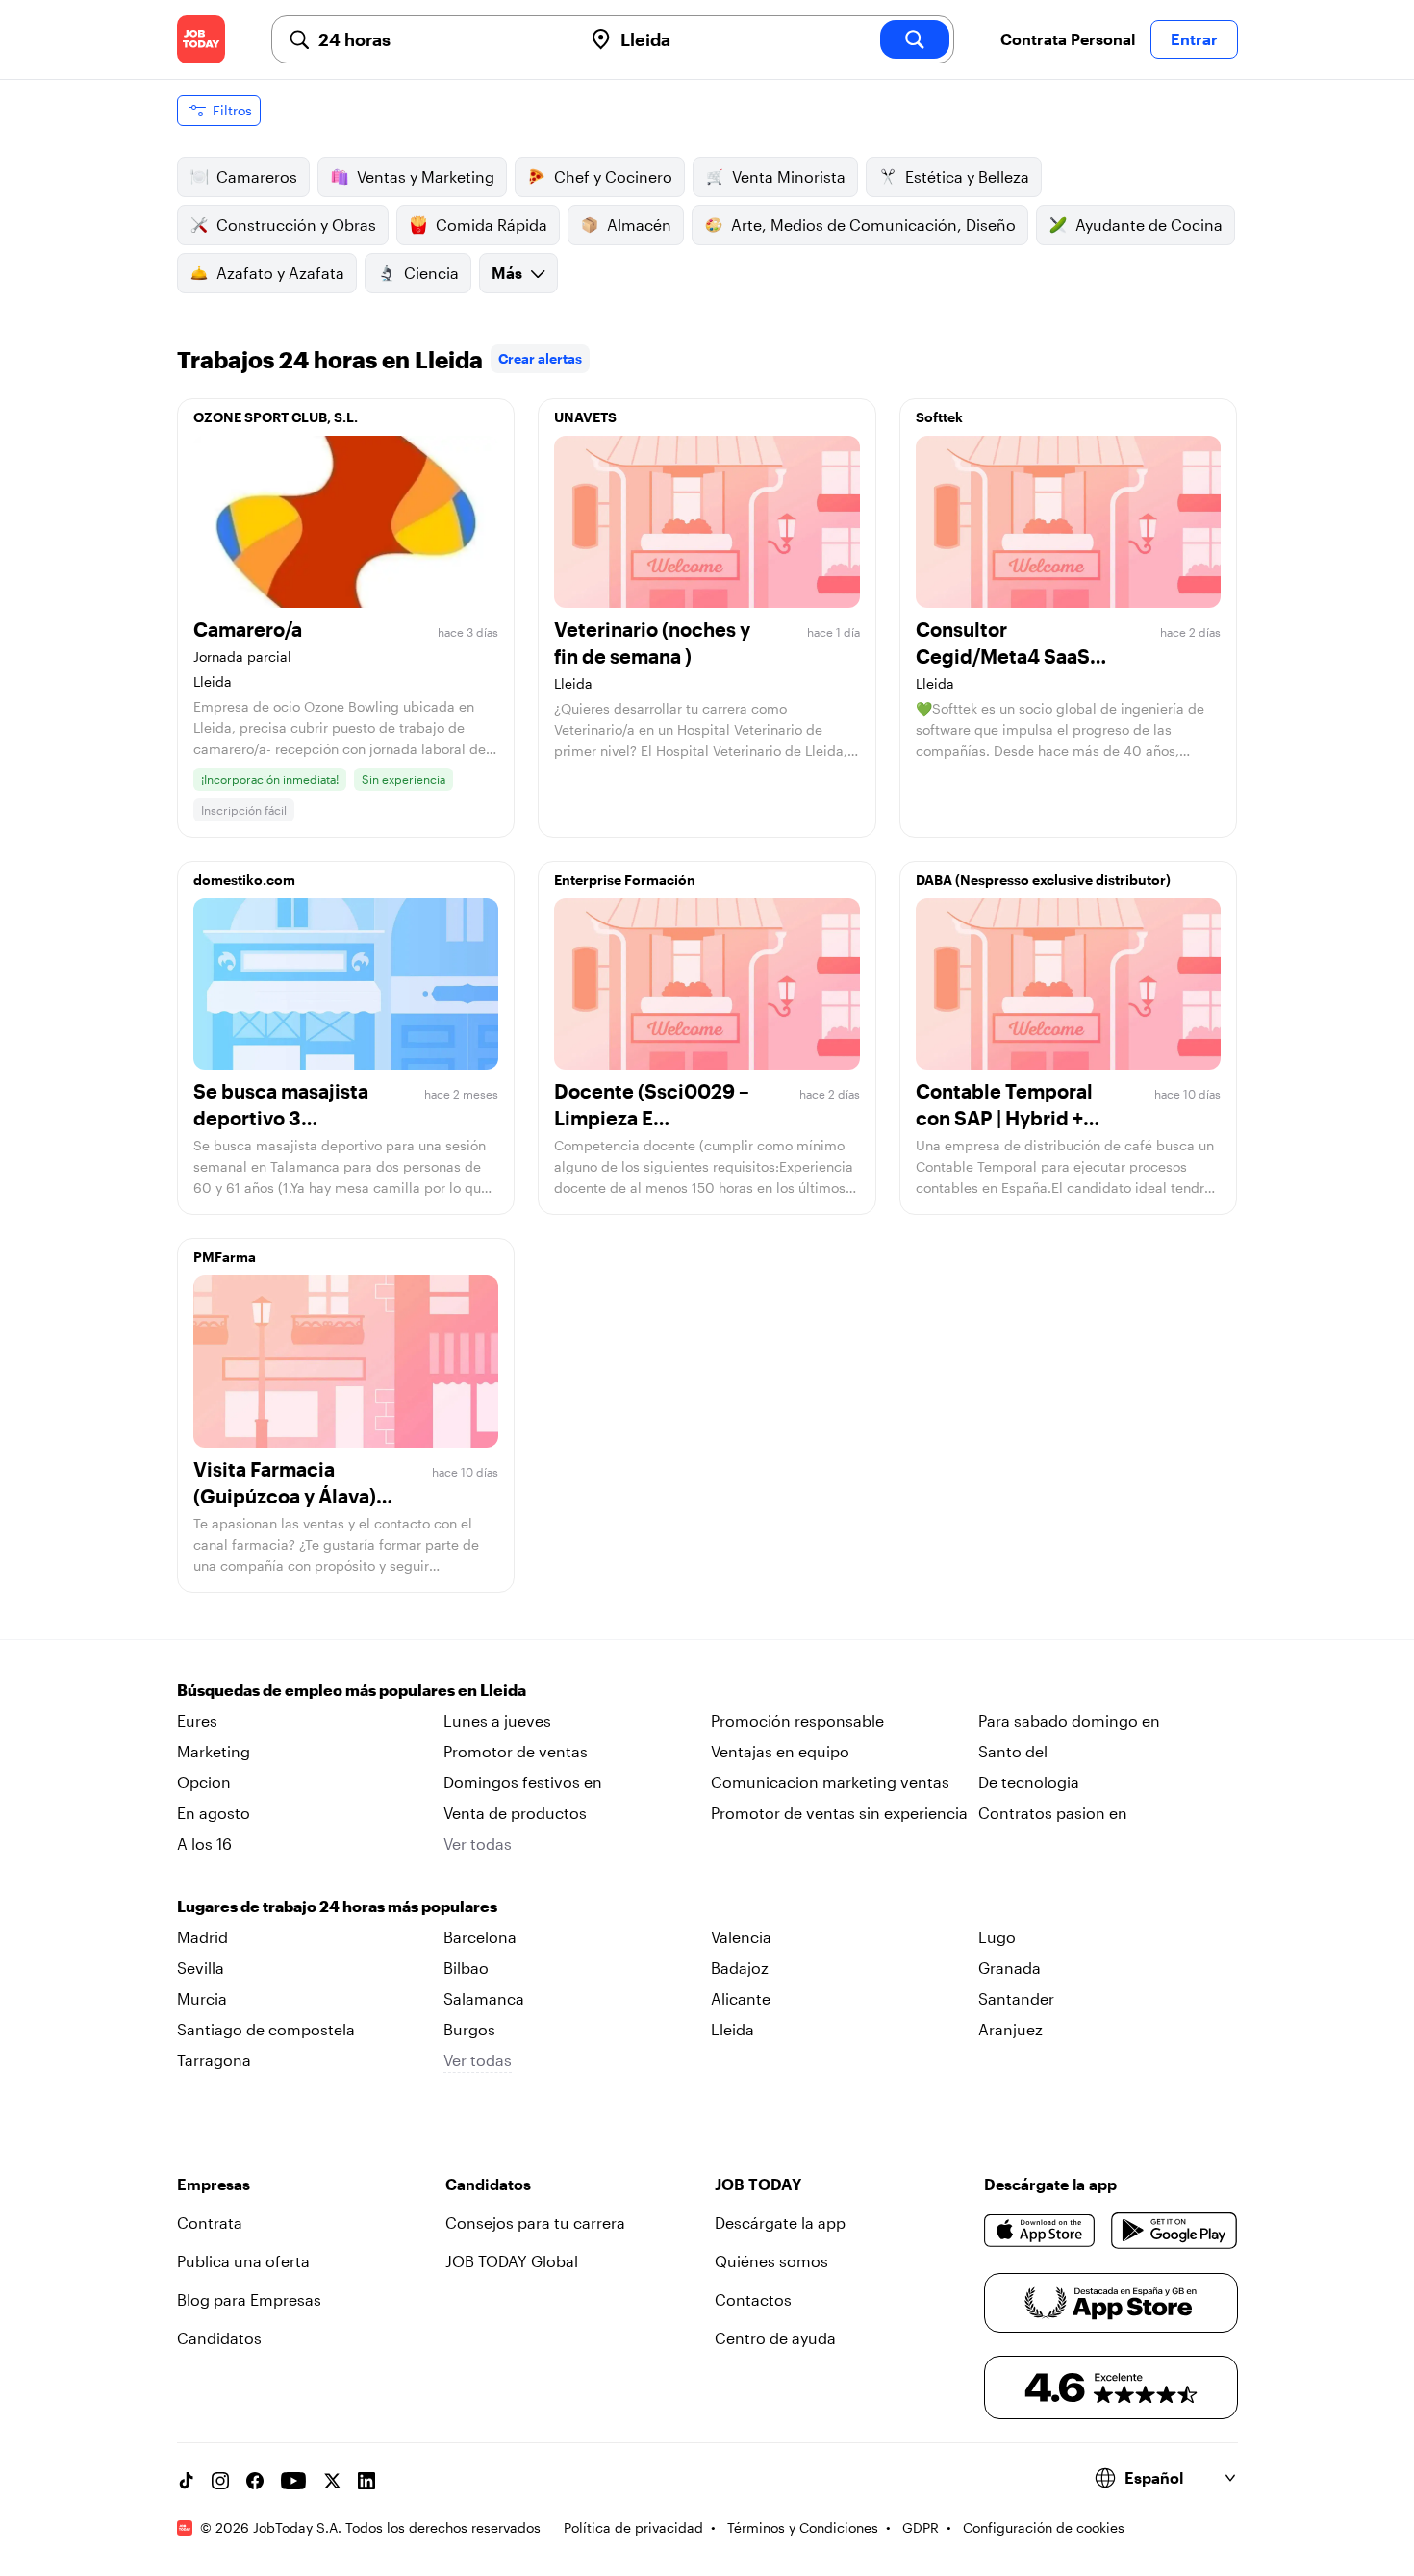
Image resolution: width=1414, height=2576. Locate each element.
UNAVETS (585, 417)
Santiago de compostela (266, 2029)
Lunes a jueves (497, 1720)
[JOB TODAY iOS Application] (1040, 2231)
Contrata (210, 2222)
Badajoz (740, 1968)
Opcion (204, 1782)
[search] (915, 39)
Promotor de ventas (516, 1751)
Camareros (257, 177)
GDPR (921, 2527)
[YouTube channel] (293, 2481)
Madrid (202, 1937)
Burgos (469, 2029)
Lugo (997, 1937)
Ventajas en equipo (780, 1751)
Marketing (214, 1751)
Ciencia (431, 273)
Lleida (732, 2029)
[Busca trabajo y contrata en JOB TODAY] (201, 39)
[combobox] (442, 39)
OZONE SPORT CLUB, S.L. (276, 417)
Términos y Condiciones (803, 2527)
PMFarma (225, 1257)
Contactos (753, 2299)
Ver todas (478, 1844)
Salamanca (484, 1998)
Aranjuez (1010, 2029)
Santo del (1013, 1751)
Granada (1010, 1968)
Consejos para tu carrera (535, 2222)
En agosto (214, 1813)
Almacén (639, 225)
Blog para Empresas (249, 2299)
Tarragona (214, 2060)
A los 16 (204, 1844)
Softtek (939, 417)
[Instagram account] (220, 2481)
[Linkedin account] (366, 2481)
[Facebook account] (255, 2481)
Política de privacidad (633, 2527)
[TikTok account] (186, 2481)
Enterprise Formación (625, 880)
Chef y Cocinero (613, 177)
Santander (1016, 1998)
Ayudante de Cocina (1149, 225)
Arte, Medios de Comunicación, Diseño (873, 225)
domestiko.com (244, 880)
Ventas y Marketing (426, 177)
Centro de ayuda (775, 2338)
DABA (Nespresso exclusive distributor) (1043, 880)
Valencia (741, 1937)
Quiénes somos (771, 2261)
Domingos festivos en (523, 1782)
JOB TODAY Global (512, 2261)
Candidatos (219, 2338)
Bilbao (466, 1968)
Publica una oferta (243, 2261)
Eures (197, 1720)
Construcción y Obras (296, 225)
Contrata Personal (1068, 39)
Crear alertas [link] (540, 358)
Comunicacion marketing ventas (830, 1782)
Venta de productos (515, 1813)
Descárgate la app (780, 2222)
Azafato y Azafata (280, 273)
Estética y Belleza (967, 177)
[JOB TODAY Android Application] (1174, 2231)
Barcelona (480, 1937)
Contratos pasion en (1053, 1813)
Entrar (1194, 39)
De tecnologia (1029, 1782)
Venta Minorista (789, 177)
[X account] (332, 2481)
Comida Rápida (492, 225)
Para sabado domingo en (1069, 1720)
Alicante (741, 1998)
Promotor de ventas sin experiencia (839, 1813)
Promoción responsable (797, 1720)
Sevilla (201, 1968)
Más (507, 273)
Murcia (202, 1998)
